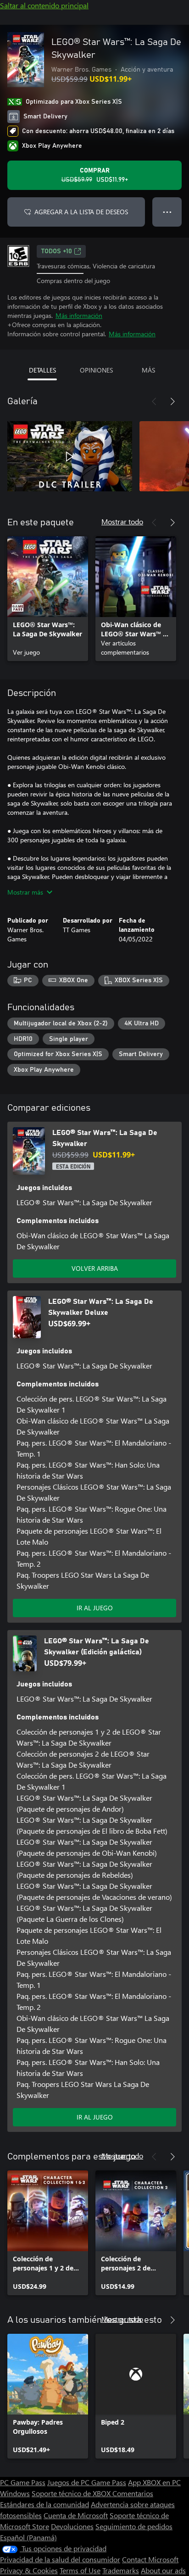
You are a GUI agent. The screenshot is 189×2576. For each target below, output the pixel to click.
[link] (48, 599)
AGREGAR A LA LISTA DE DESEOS (81, 212)
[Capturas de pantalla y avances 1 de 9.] (70, 456)
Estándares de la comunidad (44, 2504)
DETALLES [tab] (42, 370)
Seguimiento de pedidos (134, 2526)
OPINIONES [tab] (96, 370)
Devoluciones (72, 2526)
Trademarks (121, 2570)
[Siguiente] (172, 401)
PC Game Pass (23, 2482)
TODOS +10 (57, 251)
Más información (79, 315)
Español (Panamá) (28, 2537)
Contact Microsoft (150, 2559)
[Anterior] (154, 401)
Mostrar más (25, 892)
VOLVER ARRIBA (95, 1268)
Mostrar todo (122, 521)
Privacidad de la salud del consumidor (60, 2559)
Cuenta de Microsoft (76, 2515)
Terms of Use (80, 2570)
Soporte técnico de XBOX (72, 2493)
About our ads (163, 2570)
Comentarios (133, 2493)
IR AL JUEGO (95, 1608)
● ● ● (167, 212)
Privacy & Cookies (29, 2570)
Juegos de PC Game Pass (87, 2482)
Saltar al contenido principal (44, 5)
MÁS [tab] (148, 370)
